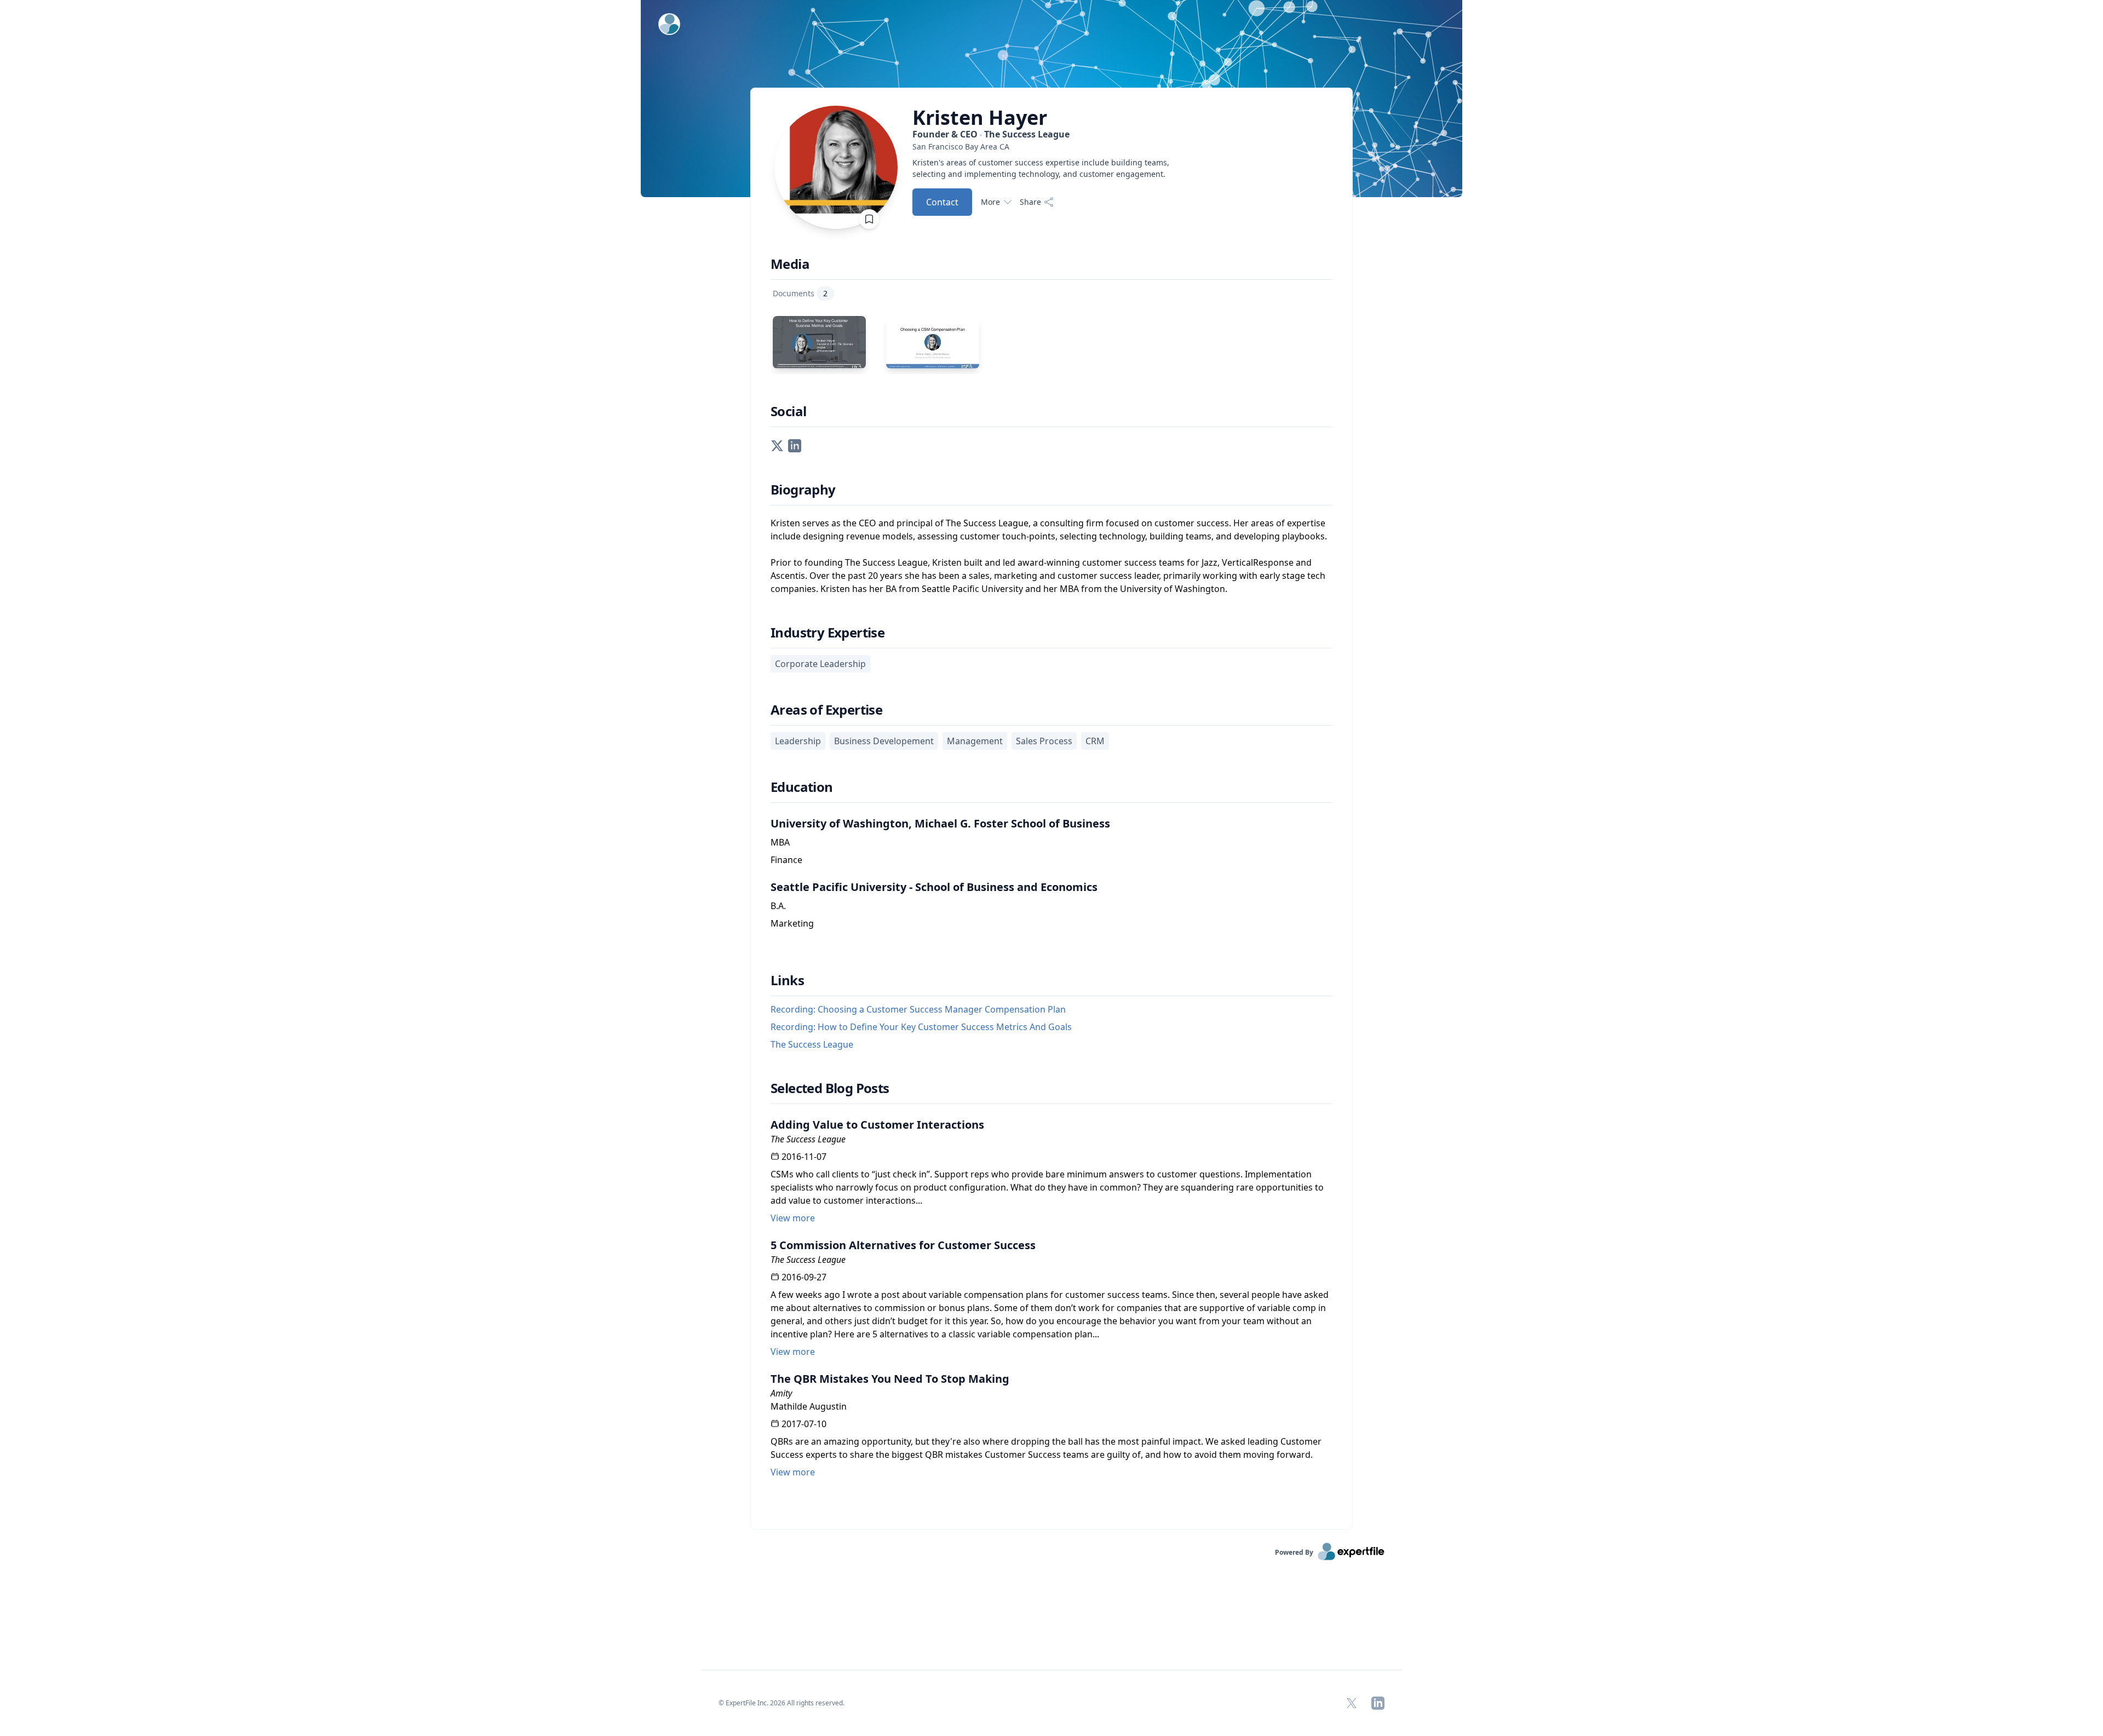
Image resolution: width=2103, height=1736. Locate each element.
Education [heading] (802, 787)
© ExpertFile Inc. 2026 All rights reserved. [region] (782, 1703)
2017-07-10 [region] (804, 1424)
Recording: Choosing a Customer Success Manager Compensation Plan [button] (918, 1009)
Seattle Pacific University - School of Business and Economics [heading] (934, 887)
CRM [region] (1095, 741)
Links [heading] (787, 980)
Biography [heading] (803, 490)
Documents (800, 293)
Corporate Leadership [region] (820, 664)
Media (790, 264)
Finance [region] (786, 860)
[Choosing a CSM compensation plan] (933, 342)
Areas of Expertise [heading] (826, 710)
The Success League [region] (808, 1139)
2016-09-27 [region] (804, 1277)
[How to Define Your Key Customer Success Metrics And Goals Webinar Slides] (819, 342)
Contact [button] (942, 202)
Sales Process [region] (1044, 741)
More (990, 202)
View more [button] (793, 1218)
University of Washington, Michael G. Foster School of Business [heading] (940, 823)
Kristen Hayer (980, 118)
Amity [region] (781, 1393)
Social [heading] (788, 411)
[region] (1049, 146)
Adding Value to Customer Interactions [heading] (877, 1125)
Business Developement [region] (884, 741)
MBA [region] (780, 842)
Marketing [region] (792, 923)
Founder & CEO (991, 134)
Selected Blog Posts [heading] (830, 1088)
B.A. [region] (778, 906)
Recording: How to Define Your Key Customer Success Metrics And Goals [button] (921, 1027)
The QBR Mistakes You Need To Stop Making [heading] (890, 1379)
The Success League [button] (812, 1044)
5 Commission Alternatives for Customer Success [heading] (903, 1245)
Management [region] (975, 741)
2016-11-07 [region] (804, 1157)
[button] (777, 445)
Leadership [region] (798, 741)
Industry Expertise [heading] (828, 633)
